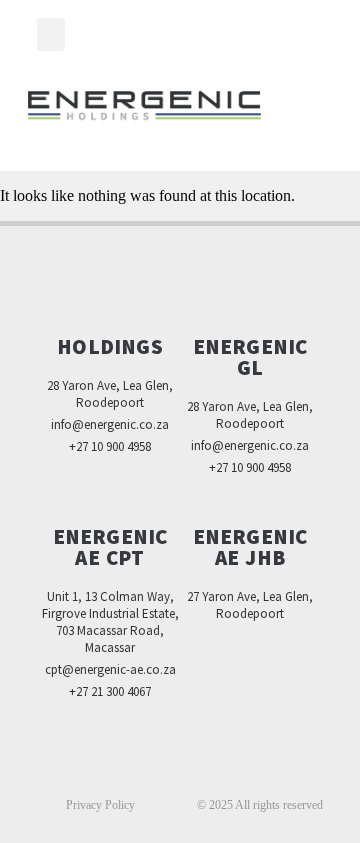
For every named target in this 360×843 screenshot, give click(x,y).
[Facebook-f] (138, 769)
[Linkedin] (180, 769)
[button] (51, 34)
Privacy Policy (100, 805)
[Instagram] (222, 769)
